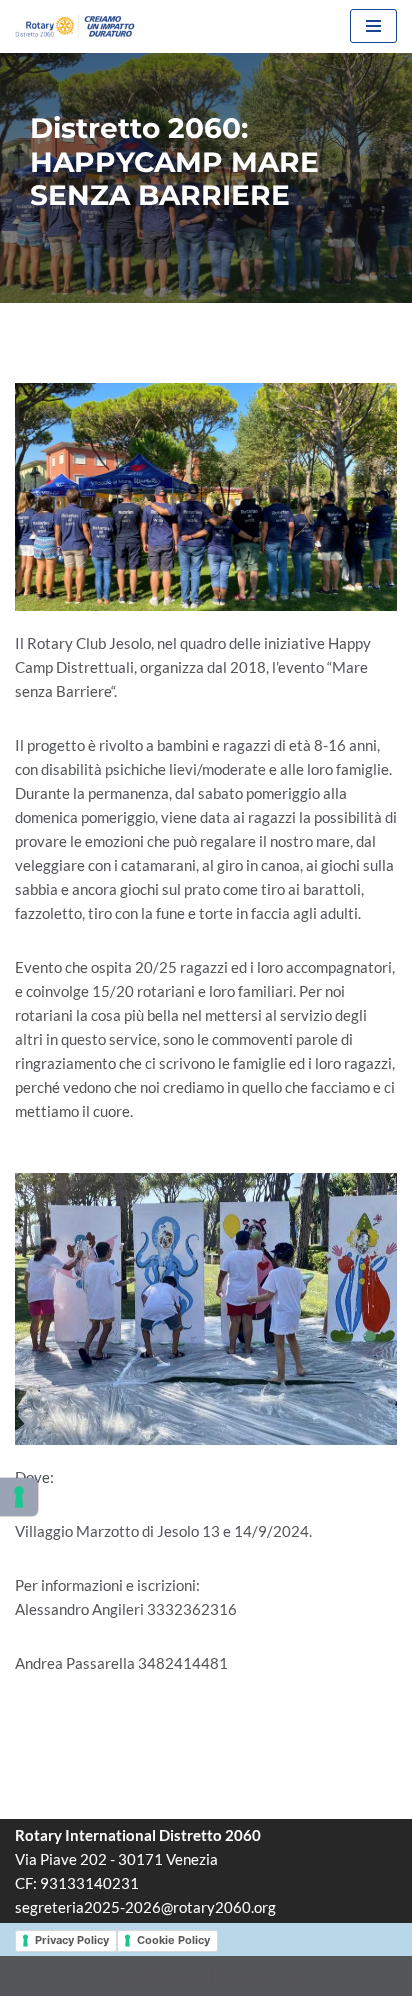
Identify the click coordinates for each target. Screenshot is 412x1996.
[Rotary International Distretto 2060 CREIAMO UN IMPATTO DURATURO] (75, 26)
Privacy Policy (72, 1940)
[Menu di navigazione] (373, 26)
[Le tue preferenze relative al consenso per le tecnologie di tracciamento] (19, 1497)
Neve (123, 1976)
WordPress (269, 1976)
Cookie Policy (173, 1940)
